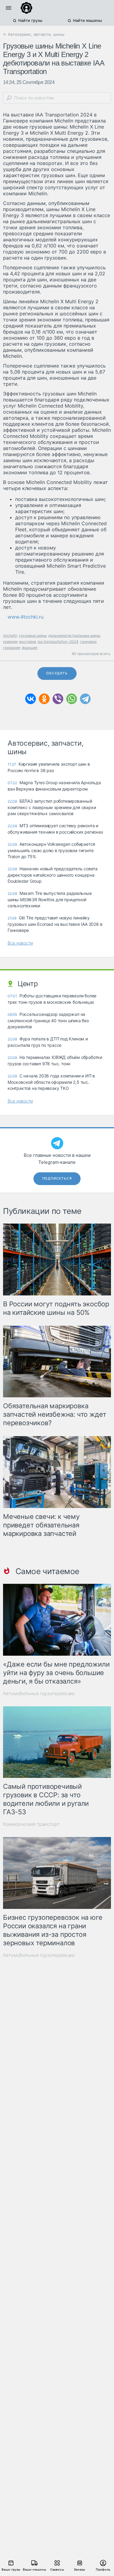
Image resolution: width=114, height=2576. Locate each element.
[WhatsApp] (72, 699)
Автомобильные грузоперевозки (39, 1693)
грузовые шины (33, 635)
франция (30, 648)
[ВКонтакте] (31, 699)
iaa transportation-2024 (58, 641)
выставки (28, 641)
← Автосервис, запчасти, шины (34, 34)
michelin (10, 635)
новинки (10, 641)
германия (12, 648)
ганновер (88, 641)
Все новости (20, 943)
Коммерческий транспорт (31, 1824)
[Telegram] (85, 699)
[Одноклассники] (44, 699)
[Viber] (58, 699)
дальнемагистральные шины (74, 635)
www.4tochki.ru (26, 617)
